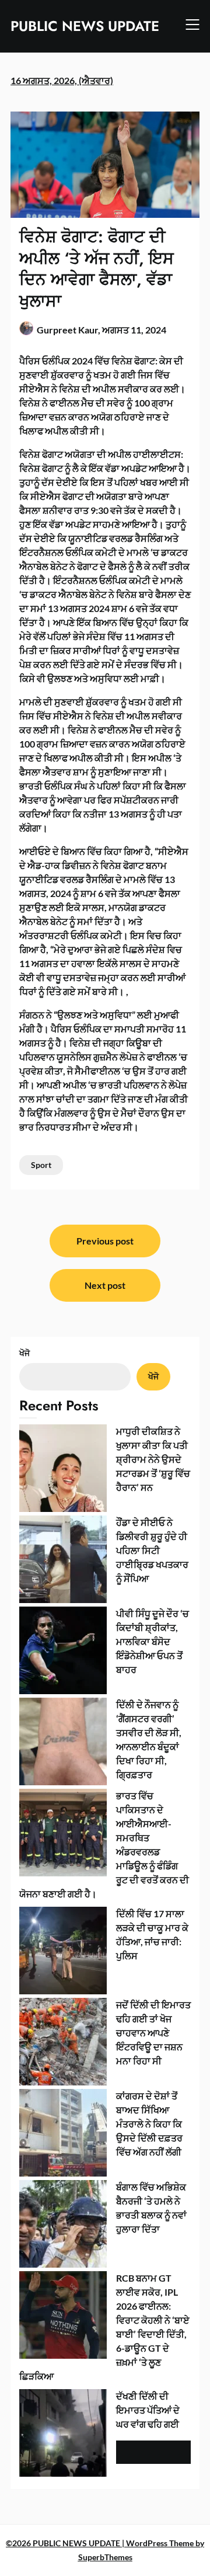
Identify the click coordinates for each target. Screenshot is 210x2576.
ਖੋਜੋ (24, 1353)
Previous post (105, 1241)
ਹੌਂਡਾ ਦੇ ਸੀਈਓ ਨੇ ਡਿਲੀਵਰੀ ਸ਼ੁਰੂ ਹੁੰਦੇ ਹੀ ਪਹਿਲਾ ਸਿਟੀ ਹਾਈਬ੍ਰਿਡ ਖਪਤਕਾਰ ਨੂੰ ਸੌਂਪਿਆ (152, 1550)
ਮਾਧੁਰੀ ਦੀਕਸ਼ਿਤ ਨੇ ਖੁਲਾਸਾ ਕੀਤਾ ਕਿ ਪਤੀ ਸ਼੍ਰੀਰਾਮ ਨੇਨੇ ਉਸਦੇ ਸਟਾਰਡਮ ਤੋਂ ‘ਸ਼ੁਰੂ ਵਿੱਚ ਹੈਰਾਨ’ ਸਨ (153, 1459)
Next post (105, 1285)
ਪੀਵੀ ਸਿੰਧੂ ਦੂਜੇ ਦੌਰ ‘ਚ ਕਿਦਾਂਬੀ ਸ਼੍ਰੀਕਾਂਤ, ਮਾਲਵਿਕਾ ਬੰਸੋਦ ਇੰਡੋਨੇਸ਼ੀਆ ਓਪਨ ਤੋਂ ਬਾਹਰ (153, 1641)
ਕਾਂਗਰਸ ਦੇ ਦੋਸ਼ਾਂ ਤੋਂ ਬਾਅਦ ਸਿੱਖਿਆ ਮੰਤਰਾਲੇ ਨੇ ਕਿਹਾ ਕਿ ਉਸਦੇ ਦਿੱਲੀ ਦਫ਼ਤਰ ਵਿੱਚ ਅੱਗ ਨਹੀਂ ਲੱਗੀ (149, 2124)
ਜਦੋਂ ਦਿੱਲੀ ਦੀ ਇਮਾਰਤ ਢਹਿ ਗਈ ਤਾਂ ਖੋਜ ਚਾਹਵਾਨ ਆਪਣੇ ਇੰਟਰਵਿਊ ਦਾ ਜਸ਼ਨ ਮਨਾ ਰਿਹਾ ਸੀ (153, 2033)
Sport (41, 1165)
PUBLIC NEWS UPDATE (85, 26)
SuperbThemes (105, 2557)
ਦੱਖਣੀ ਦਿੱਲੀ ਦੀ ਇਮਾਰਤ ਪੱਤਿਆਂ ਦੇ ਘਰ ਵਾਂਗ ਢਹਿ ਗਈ (148, 2410)
